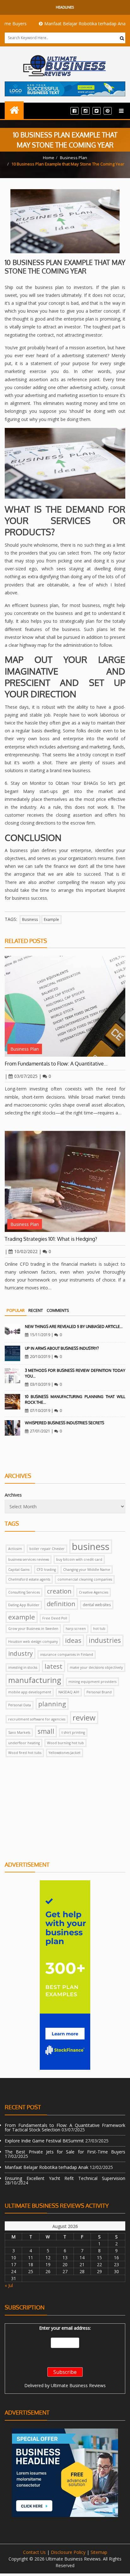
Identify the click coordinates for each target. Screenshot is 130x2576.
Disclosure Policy (68, 2552)
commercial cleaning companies (85, 1579)
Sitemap (99, 2552)
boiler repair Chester (47, 1549)
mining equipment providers (92, 1682)
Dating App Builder (24, 1605)
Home (49, 158)
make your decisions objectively (96, 1667)
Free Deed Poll (55, 1618)
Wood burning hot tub (65, 1743)
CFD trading (46, 1570)
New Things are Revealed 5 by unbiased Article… (74, 1327)
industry (21, 1653)
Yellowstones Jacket (65, 1753)
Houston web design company (33, 1642)
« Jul (9, 2285)
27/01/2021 (40, 1431)
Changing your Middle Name (87, 1570)
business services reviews (29, 1559)
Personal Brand (99, 1692)
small (46, 1731)
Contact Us (34, 2552)
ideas (73, 1640)
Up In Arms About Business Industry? (62, 1348)
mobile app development (30, 1692)
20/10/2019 (40, 1357)
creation (59, 1591)
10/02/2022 (26, 1251)
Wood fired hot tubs (25, 1753)
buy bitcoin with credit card (79, 1559)
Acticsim (15, 1549)
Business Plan (74, 158)
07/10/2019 (40, 1411)
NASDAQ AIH (69, 1692)
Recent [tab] (36, 1310)
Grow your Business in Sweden (33, 1629)
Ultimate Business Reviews (78, 2385)
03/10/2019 (40, 1384)
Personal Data (20, 1705)
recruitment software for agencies (37, 1719)
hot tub (99, 1629)
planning (52, 1704)
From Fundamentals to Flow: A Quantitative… (56, 1064)
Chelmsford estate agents (29, 1579)
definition (61, 1604)
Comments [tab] (58, 1310)
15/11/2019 (40, 1335)
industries (105, 1640)
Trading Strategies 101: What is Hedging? (51, 1239)
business (30, 919)
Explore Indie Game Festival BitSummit (44, 2141)
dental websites (97, 1605)
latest (53, 1666)
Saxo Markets (19, 1732)
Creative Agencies (94, 1592)
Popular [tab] (16, 1310)
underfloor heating (24, 1743)
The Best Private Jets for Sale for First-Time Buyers (65, 2152)
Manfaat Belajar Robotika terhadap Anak (65, 24)
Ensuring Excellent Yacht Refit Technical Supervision (65, 2178)
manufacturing (35, 1680)
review (84, 1717)
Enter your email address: (65, 2328)
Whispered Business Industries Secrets (65, 1423)
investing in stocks (23, 1667)
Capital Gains (19, 1570)
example (51, 919)
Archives (13, 1495)
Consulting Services (24, 1592)
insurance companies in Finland (67, 1654)
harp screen (76, 1629)
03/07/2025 (26, 1076)
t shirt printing (73, 1732)
